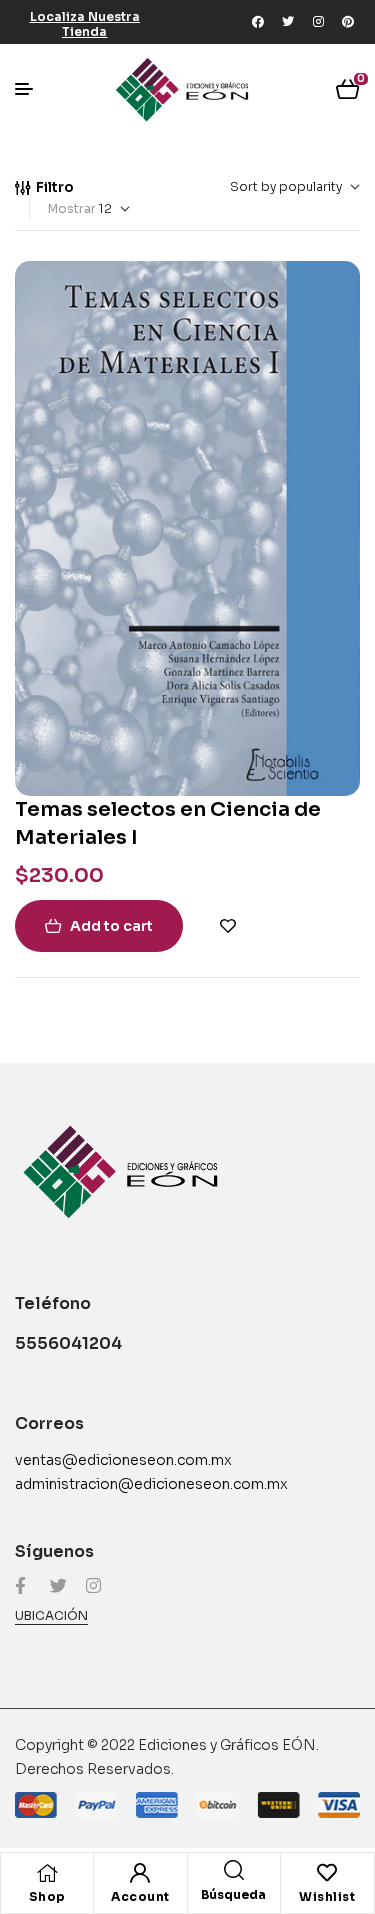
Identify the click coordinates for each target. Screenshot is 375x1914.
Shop (47, 1896)
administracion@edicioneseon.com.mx (151, 1484)
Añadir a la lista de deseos (228, 926)
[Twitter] (288, 22)
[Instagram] (318, 22)
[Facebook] (258, 22)
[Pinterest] (348, 22)
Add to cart (111, 926)
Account (140, 1896)
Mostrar (72, 208)
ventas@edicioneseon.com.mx (123, 1460)
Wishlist (327, 1896)
